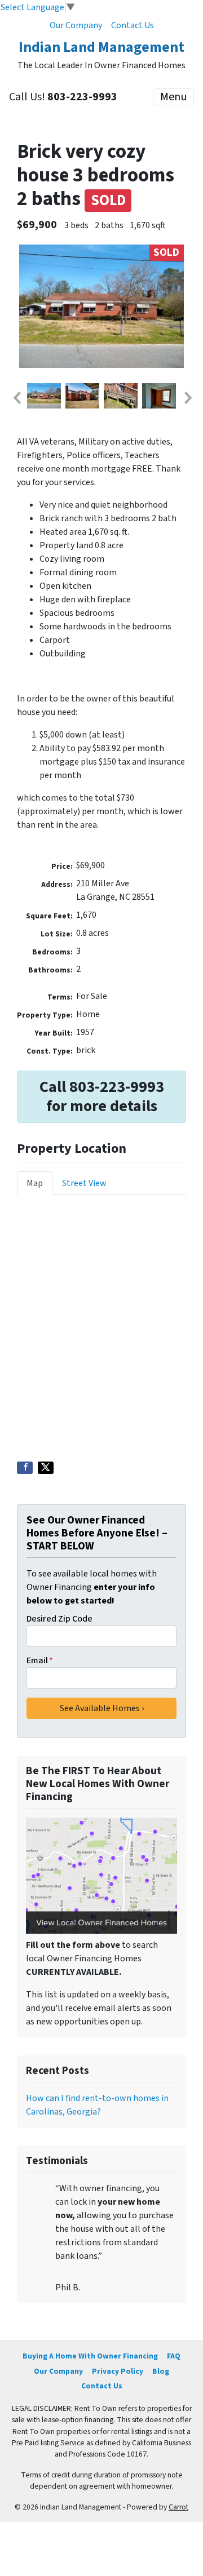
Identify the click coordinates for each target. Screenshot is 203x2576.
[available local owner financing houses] (101, 1876)
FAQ (174, 2356)
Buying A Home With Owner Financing (90, 2356)
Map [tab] (35, 1183)
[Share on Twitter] (46, 1468)
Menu (173, 97)
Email (40, 1660)
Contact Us (133, 25)
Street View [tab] (84, 1183)
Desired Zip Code (59, 1619)
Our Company (76, 25)
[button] (16, 398)
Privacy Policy (118, 2371)
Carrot (178, 2507)
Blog (161, 2371)
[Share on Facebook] (25, 1468)
